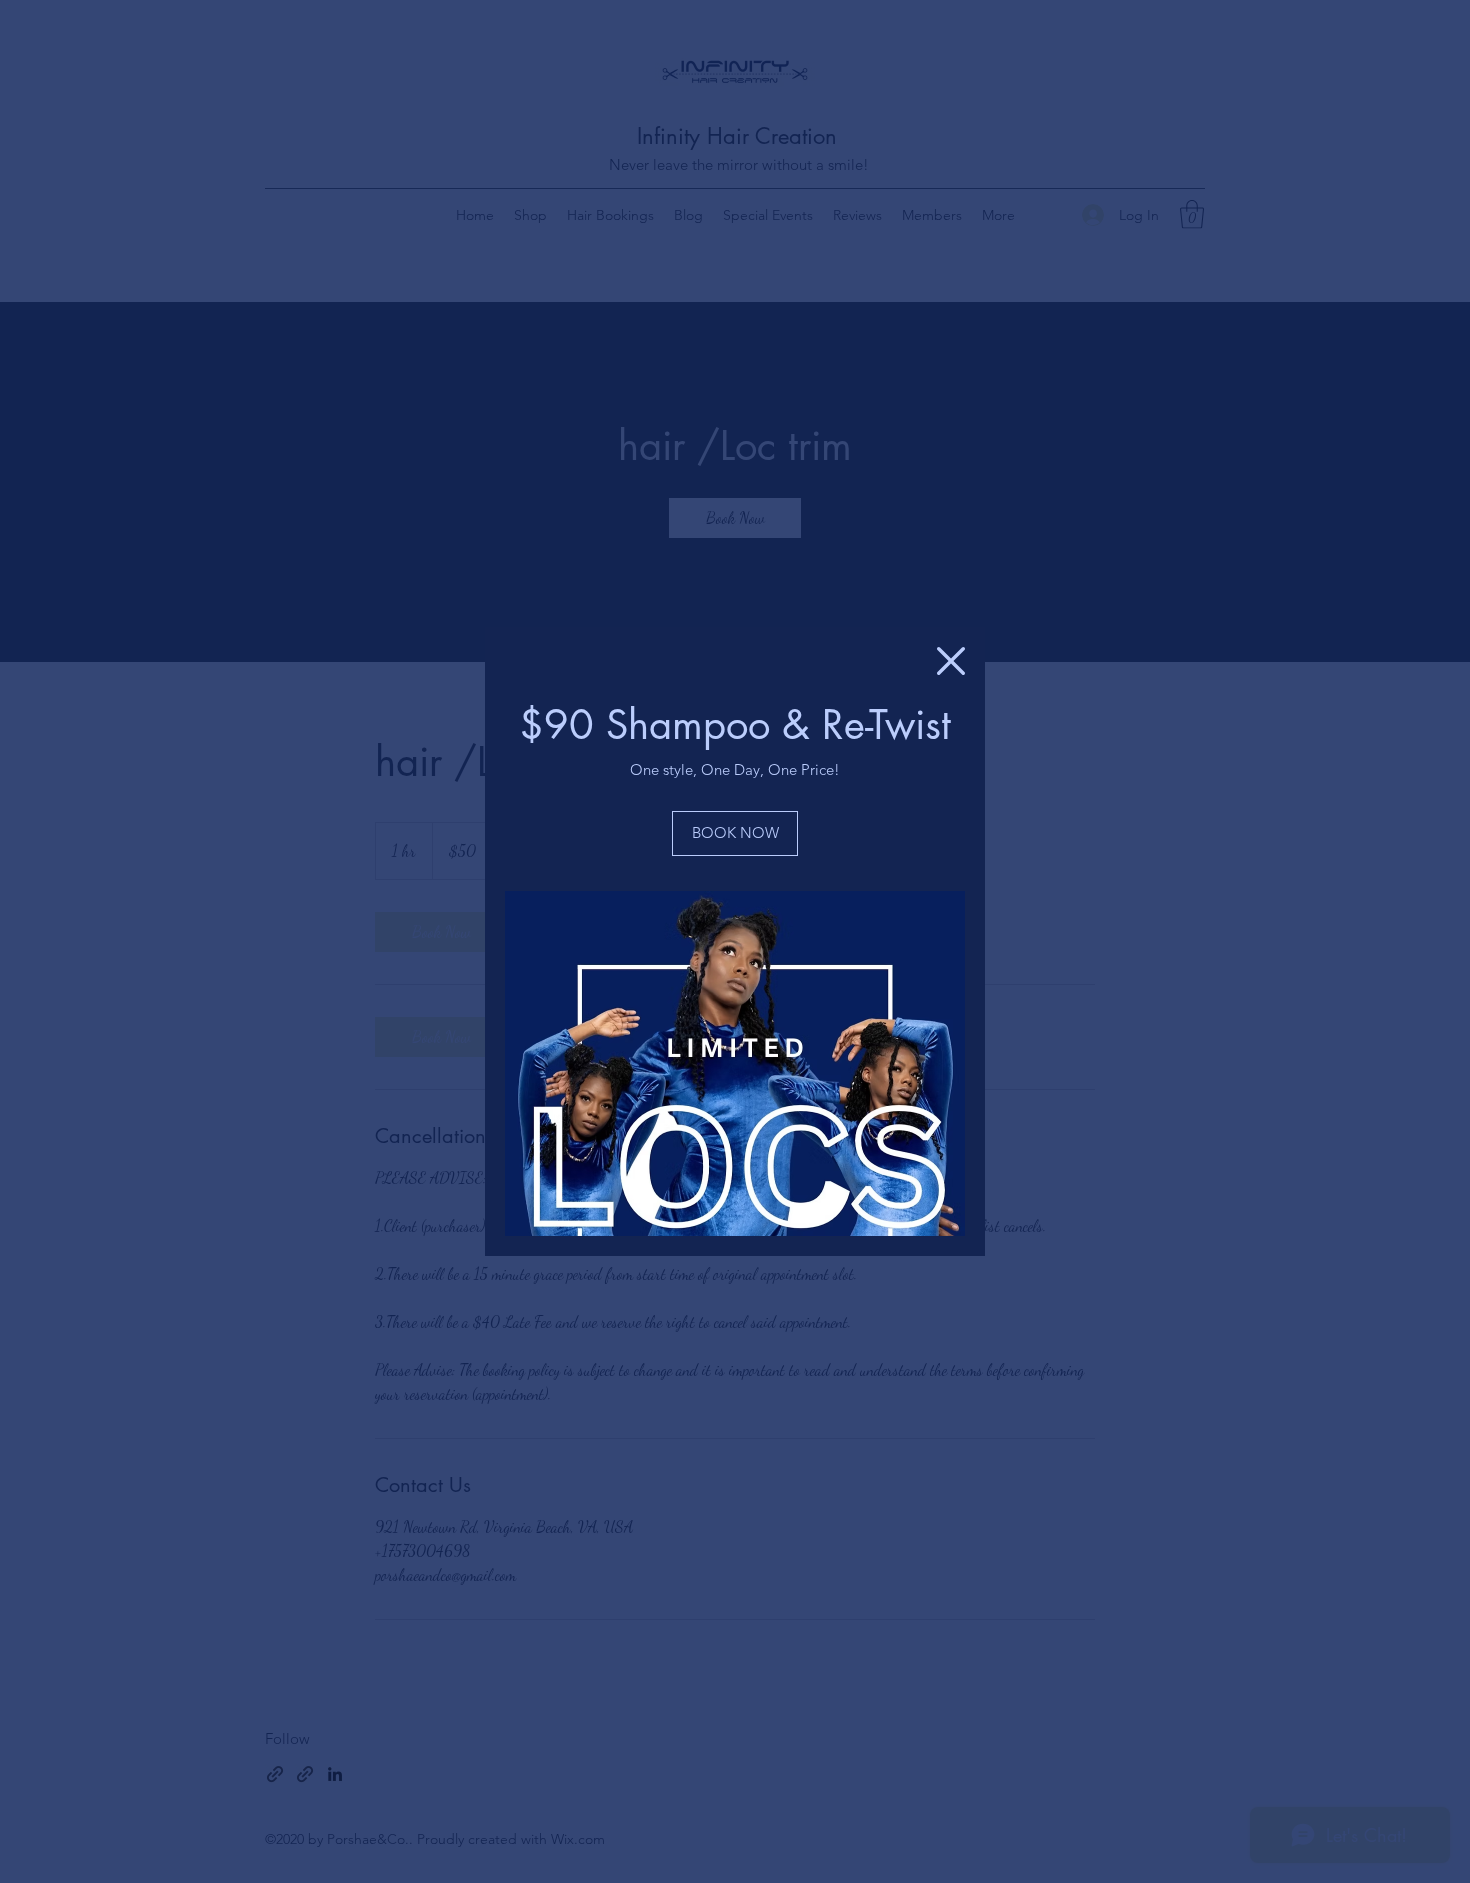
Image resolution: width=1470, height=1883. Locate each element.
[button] (951, 661)
